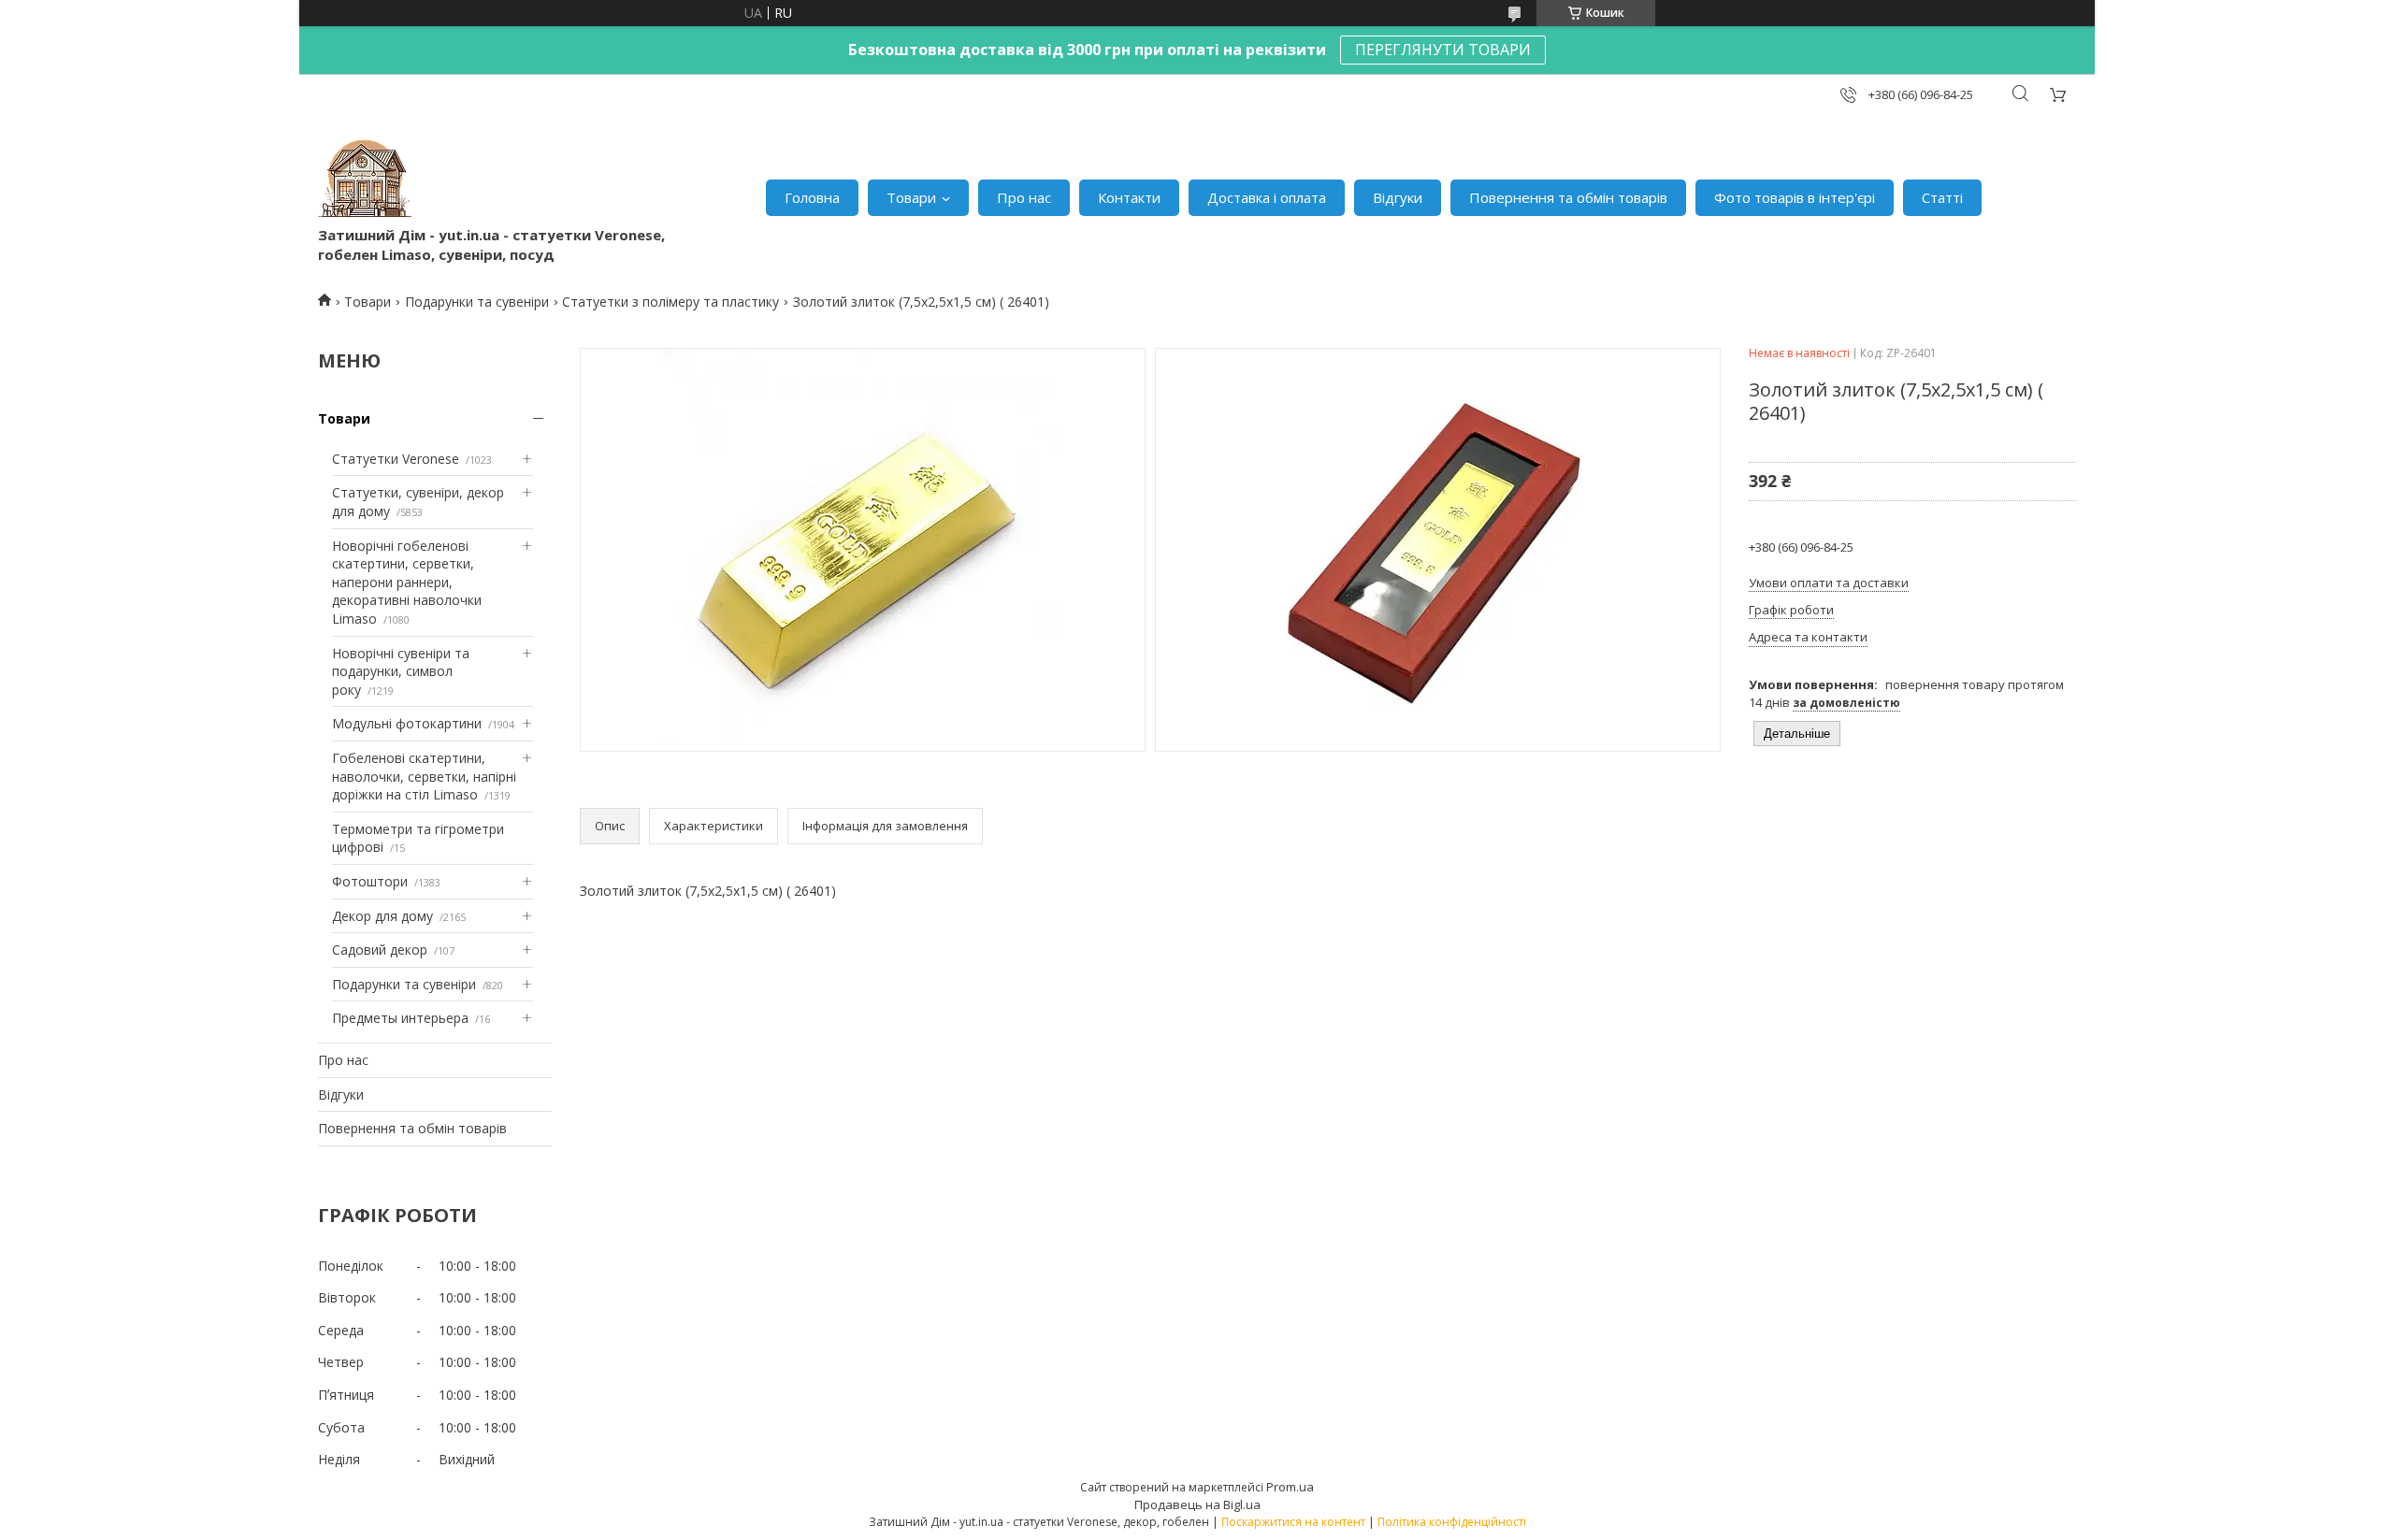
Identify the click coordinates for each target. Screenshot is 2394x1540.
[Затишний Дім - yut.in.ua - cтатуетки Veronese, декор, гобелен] (365, 179)
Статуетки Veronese (396, 459)
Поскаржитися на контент (1293, 1522)
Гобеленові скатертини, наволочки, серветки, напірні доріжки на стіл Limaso (424, 776)
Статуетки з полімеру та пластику (671, 302)
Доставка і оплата (1267, 197)
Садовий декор (380, 950)
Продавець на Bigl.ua (1197, 1504)
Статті (1942, 197)
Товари (911, 197)
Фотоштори (370, 881)
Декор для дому (382, 916)
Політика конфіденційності (1452, 1522)
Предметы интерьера (400, 1018)
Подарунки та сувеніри (477, 302)
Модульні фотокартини (407, 723)
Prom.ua (1290, 1487)
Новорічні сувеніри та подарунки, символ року (401, 671)
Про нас (1024, 197)
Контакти (1129, 197)
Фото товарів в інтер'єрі (1795, 197)
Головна (812, 197)
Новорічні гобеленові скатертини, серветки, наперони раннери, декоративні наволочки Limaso (407, 582)
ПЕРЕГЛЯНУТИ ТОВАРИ (1443, 50)
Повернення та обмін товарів (1568, 197)
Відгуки (1398, 197)
